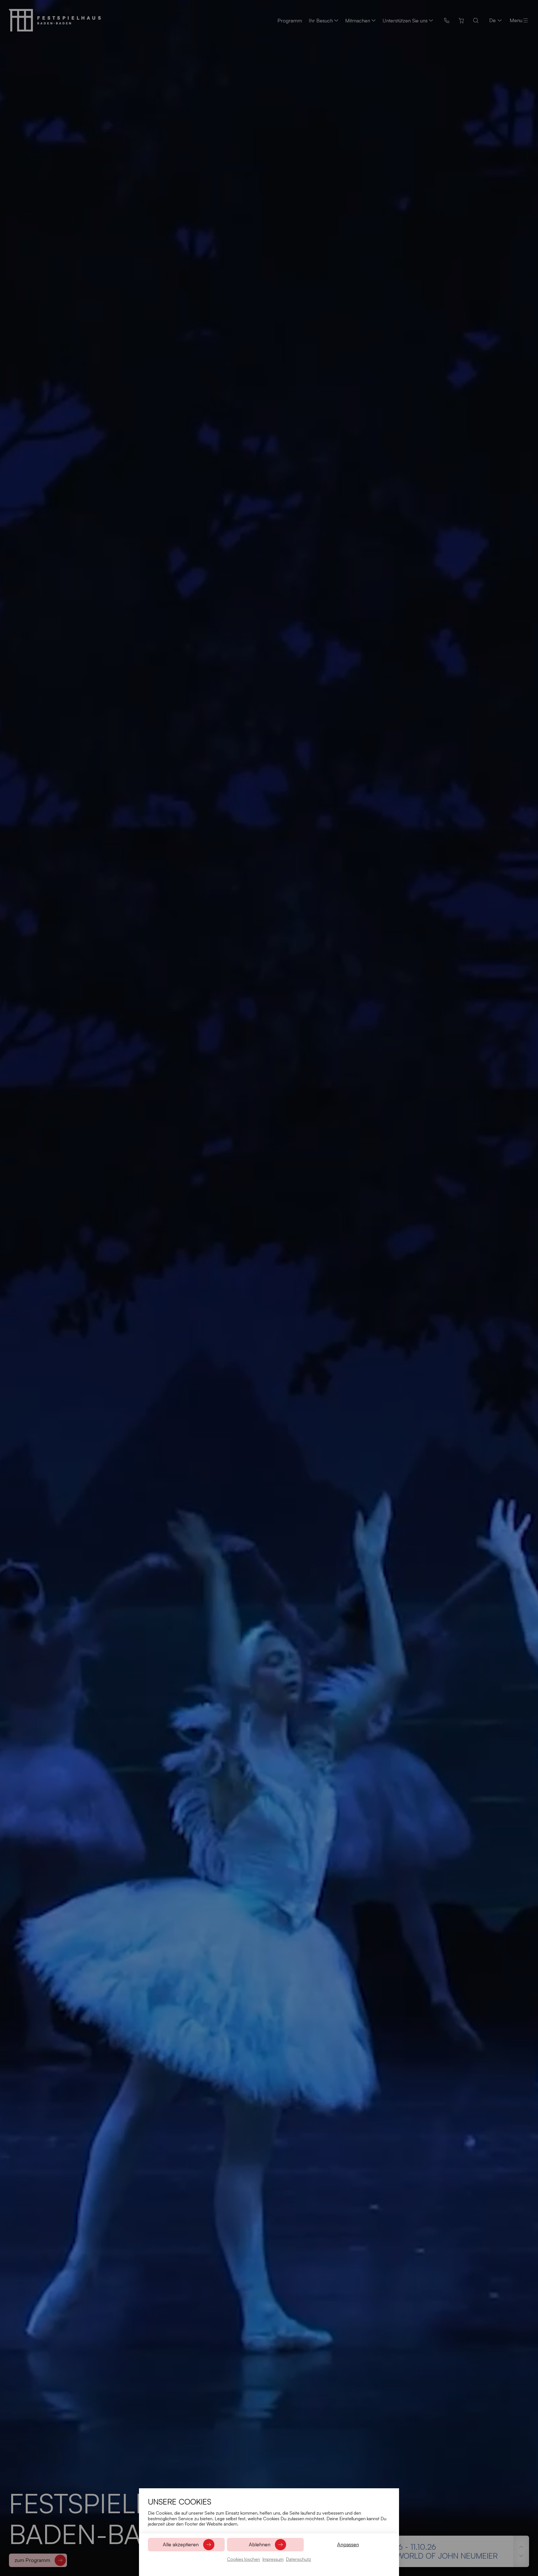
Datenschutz (298, 2559)
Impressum (273, 2559)
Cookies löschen (244, 2559)
